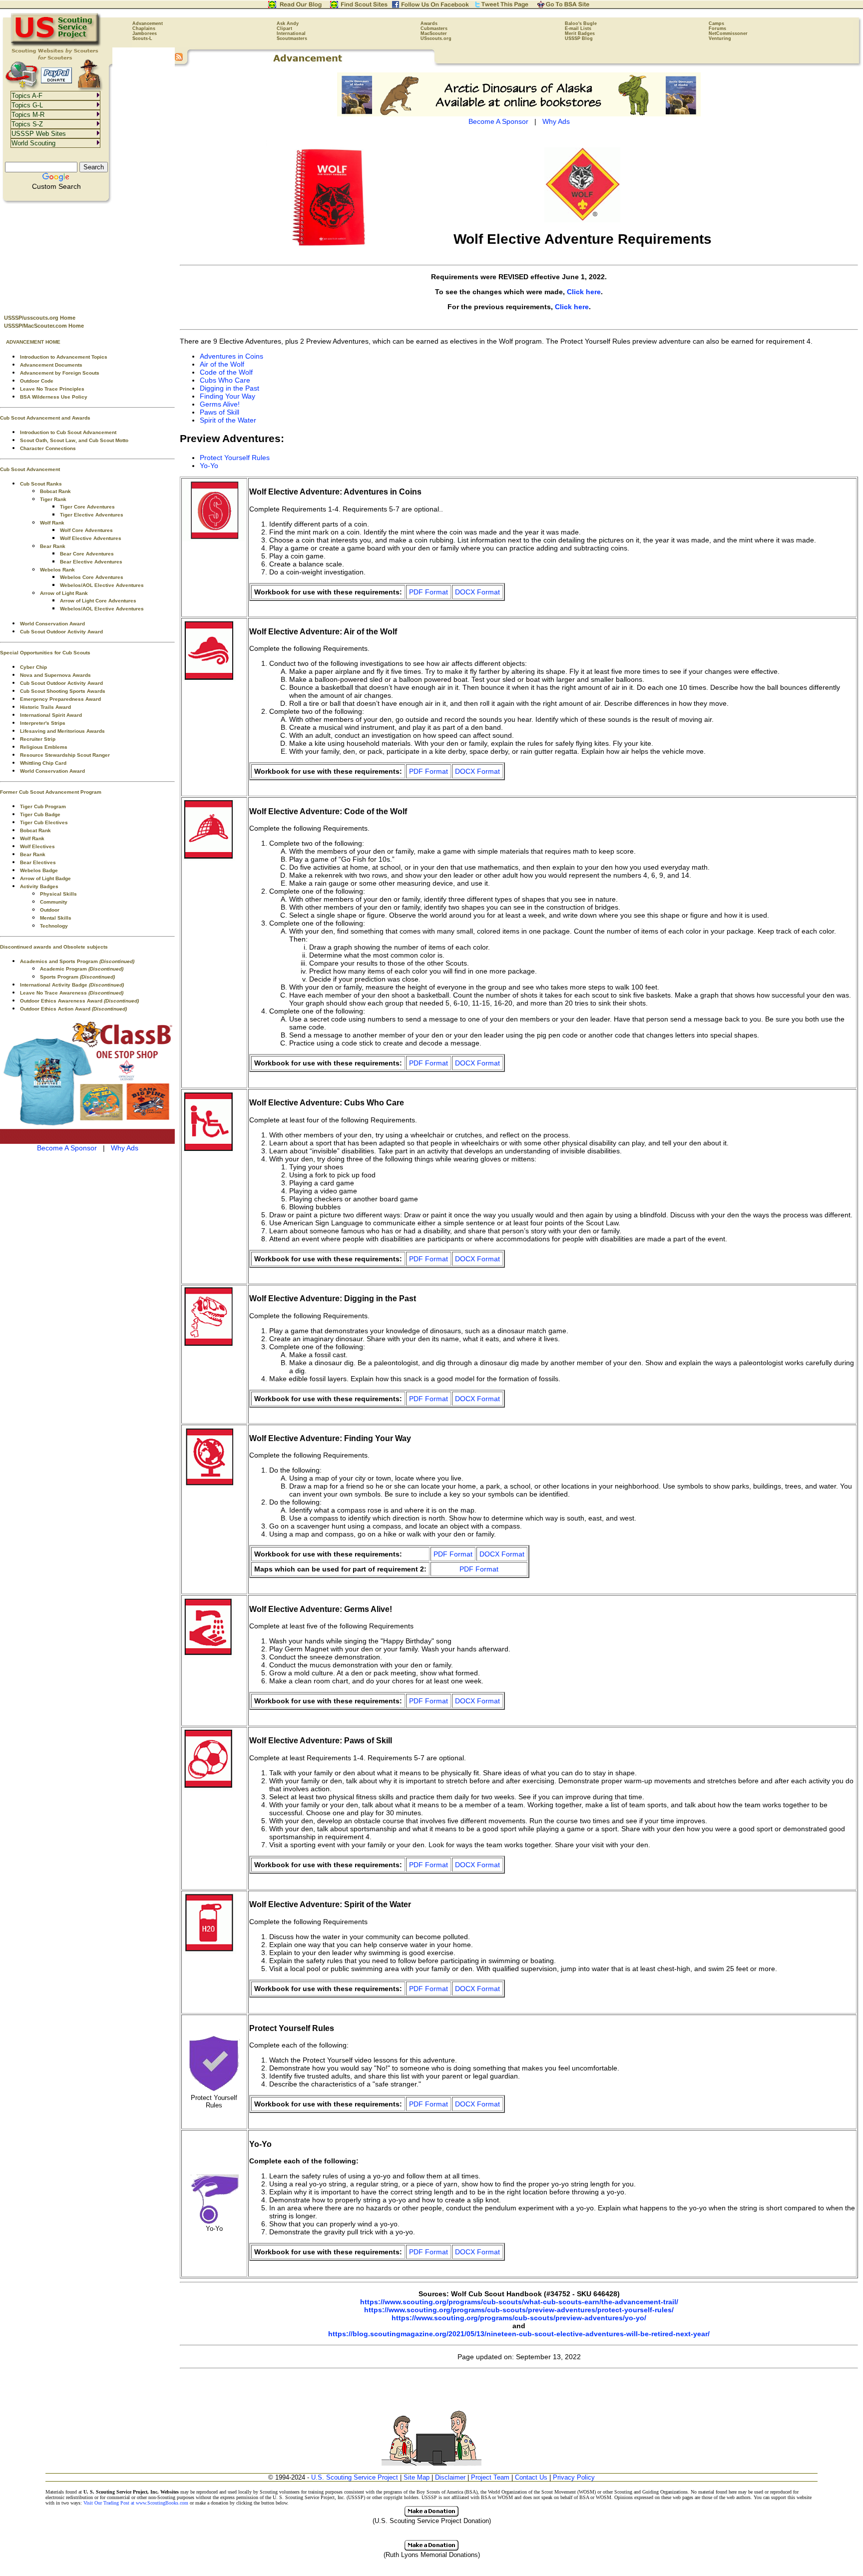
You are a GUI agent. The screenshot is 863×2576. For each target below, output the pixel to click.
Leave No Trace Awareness (72, 993)
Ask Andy (288, 23)
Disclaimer (450, 2477)
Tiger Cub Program (43, 806)
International (291, 33)
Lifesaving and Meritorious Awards (62, 731)
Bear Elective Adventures (91, 562)
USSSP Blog (579, 38)
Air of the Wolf (222, 364)
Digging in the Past (229, 388)
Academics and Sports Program (77, 961)
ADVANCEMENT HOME (33, 342)
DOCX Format (477, 592)
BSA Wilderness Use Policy (54, 397)
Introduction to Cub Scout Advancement (68, 432)
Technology (54, 926)
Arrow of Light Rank (64, 593)
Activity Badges (39, 886)
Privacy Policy (574, 2477)
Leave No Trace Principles (52, 389)
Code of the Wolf (226, 372)
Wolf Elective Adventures (91, 538)
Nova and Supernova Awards (55, 675)
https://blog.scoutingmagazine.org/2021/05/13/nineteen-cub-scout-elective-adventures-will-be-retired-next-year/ (519, 2334)
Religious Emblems (44, 747)
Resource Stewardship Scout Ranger (65, 755)
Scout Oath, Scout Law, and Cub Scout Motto (74, 440)
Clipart (284, 28)
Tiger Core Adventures (87, 507)
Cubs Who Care (225, 380)
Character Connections (48, 448)
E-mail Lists (578, 28)
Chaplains (144, 28)
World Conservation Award (52, 624)
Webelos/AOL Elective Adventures (102, 585)
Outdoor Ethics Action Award (73, 1009)
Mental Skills (56, 918)
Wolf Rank (52, 523)
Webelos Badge (39, 870)
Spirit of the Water (228, 420)
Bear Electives (38, 862)
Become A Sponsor (67, 1148)
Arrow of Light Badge (45, 878)
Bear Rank (53, 546)
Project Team (490, 2477)
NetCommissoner (728, 33)
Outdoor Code (37, 381)
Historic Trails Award (45, 707)
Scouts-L (142, 38)
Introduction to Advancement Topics (64, 357)
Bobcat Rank (55, 491)
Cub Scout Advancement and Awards (45, 418)
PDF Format (429, 592)
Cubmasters (434, 28)
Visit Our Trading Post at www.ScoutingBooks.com (136, 2503)
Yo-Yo (209, 466)
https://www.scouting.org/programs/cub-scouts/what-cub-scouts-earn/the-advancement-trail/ (519, 2302)
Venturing (720, 38)
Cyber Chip (33, 667)
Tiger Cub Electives (44, 822)
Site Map (417, 2477)
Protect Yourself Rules (235, 458)
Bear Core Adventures (87, 554)
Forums (717, 28)
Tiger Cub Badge (40, 814)
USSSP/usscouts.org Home (40, 318)
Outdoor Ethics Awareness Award (79, 1001)
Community (54, 902)
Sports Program (77, 977)
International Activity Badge (72, 985)
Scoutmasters (292, 38)
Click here (584, 292)
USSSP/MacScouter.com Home (44, 326)
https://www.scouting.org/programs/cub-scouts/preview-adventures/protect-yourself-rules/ (519, 2310)
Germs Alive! (220, 404)
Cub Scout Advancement (30, 469)
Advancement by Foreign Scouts (60, 373)
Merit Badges (580, 33)
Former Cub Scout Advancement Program (51, 792)
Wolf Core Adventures (86, 530)
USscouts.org (436, 38)
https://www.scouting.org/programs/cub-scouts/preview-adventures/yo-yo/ (519, 2318)
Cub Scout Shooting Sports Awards (63, 691)
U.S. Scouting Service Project (355, 2477)
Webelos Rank (57, 570)
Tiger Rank (53, 499)
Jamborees (145, 33)
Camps (716, 23)
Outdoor (50, 910)
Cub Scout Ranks (41, 484)
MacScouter (434, 33)
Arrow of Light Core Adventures (98, 601)
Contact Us (531, 2477)
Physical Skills (58, 894)
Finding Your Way (227, 396)
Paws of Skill (219, 412)
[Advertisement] (87, 255)
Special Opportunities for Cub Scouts (45, 653)
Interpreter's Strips (43, 723)
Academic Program (82, 969)
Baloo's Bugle (581, 23)
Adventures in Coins (231, 356)
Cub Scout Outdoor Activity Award (61, 632)
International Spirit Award (51, 715)
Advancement (148, 23)
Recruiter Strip (38, 739)
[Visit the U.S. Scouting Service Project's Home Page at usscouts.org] (56, 45)
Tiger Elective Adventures (92, 515)
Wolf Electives (37, 846)
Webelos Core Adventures (92, 577)
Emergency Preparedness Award (60, 699)
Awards (429, 23)
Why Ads (125, 1148)
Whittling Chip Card (43, 763)
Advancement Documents (51, 365)
